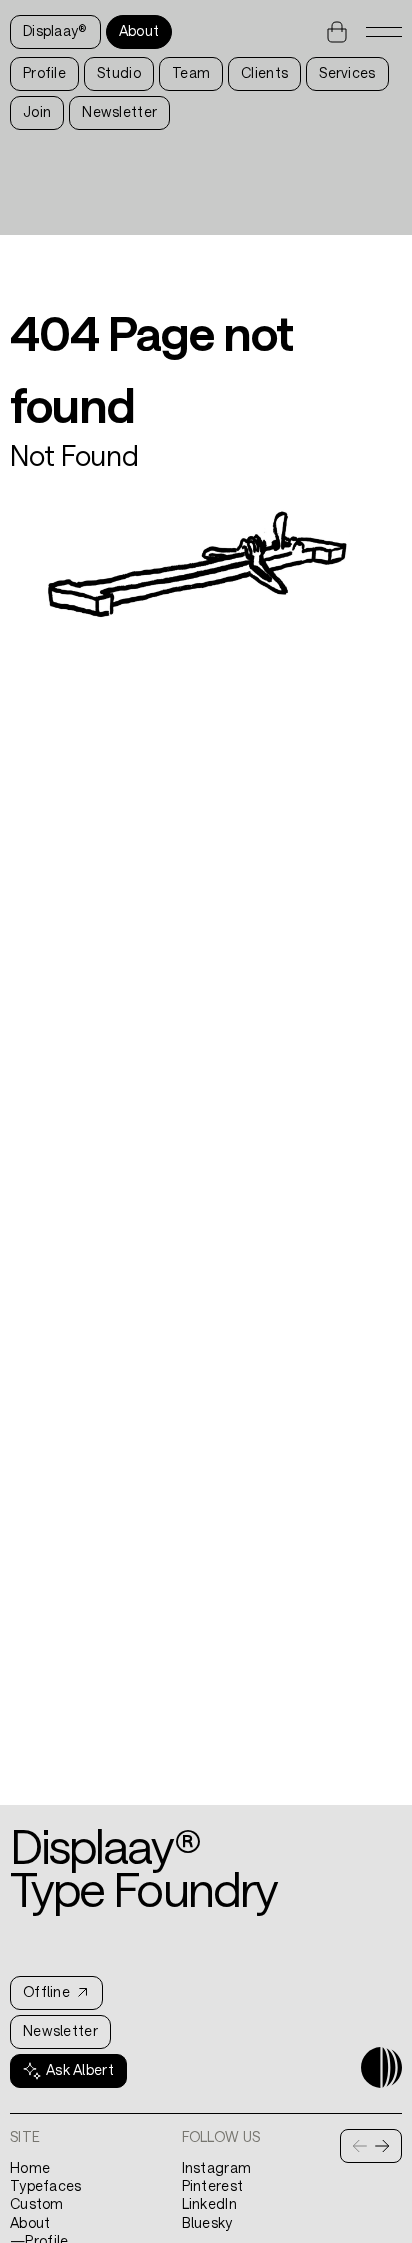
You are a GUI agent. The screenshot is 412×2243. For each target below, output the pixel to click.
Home (30, 2167)
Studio (119, 72)
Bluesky (207, 2222)
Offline (46, 1991)
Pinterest (213, 2185)
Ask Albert (80, 2069)
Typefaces (46, 2185)
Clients (264, 72)
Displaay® (55, 30)
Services (347, 72)
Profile (44, 72)
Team (191, 72)
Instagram (217, 2167)
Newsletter (119, 111)
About (139, 30)
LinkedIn (209, 2203)
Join (37, 111)
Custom (37, 2203)
